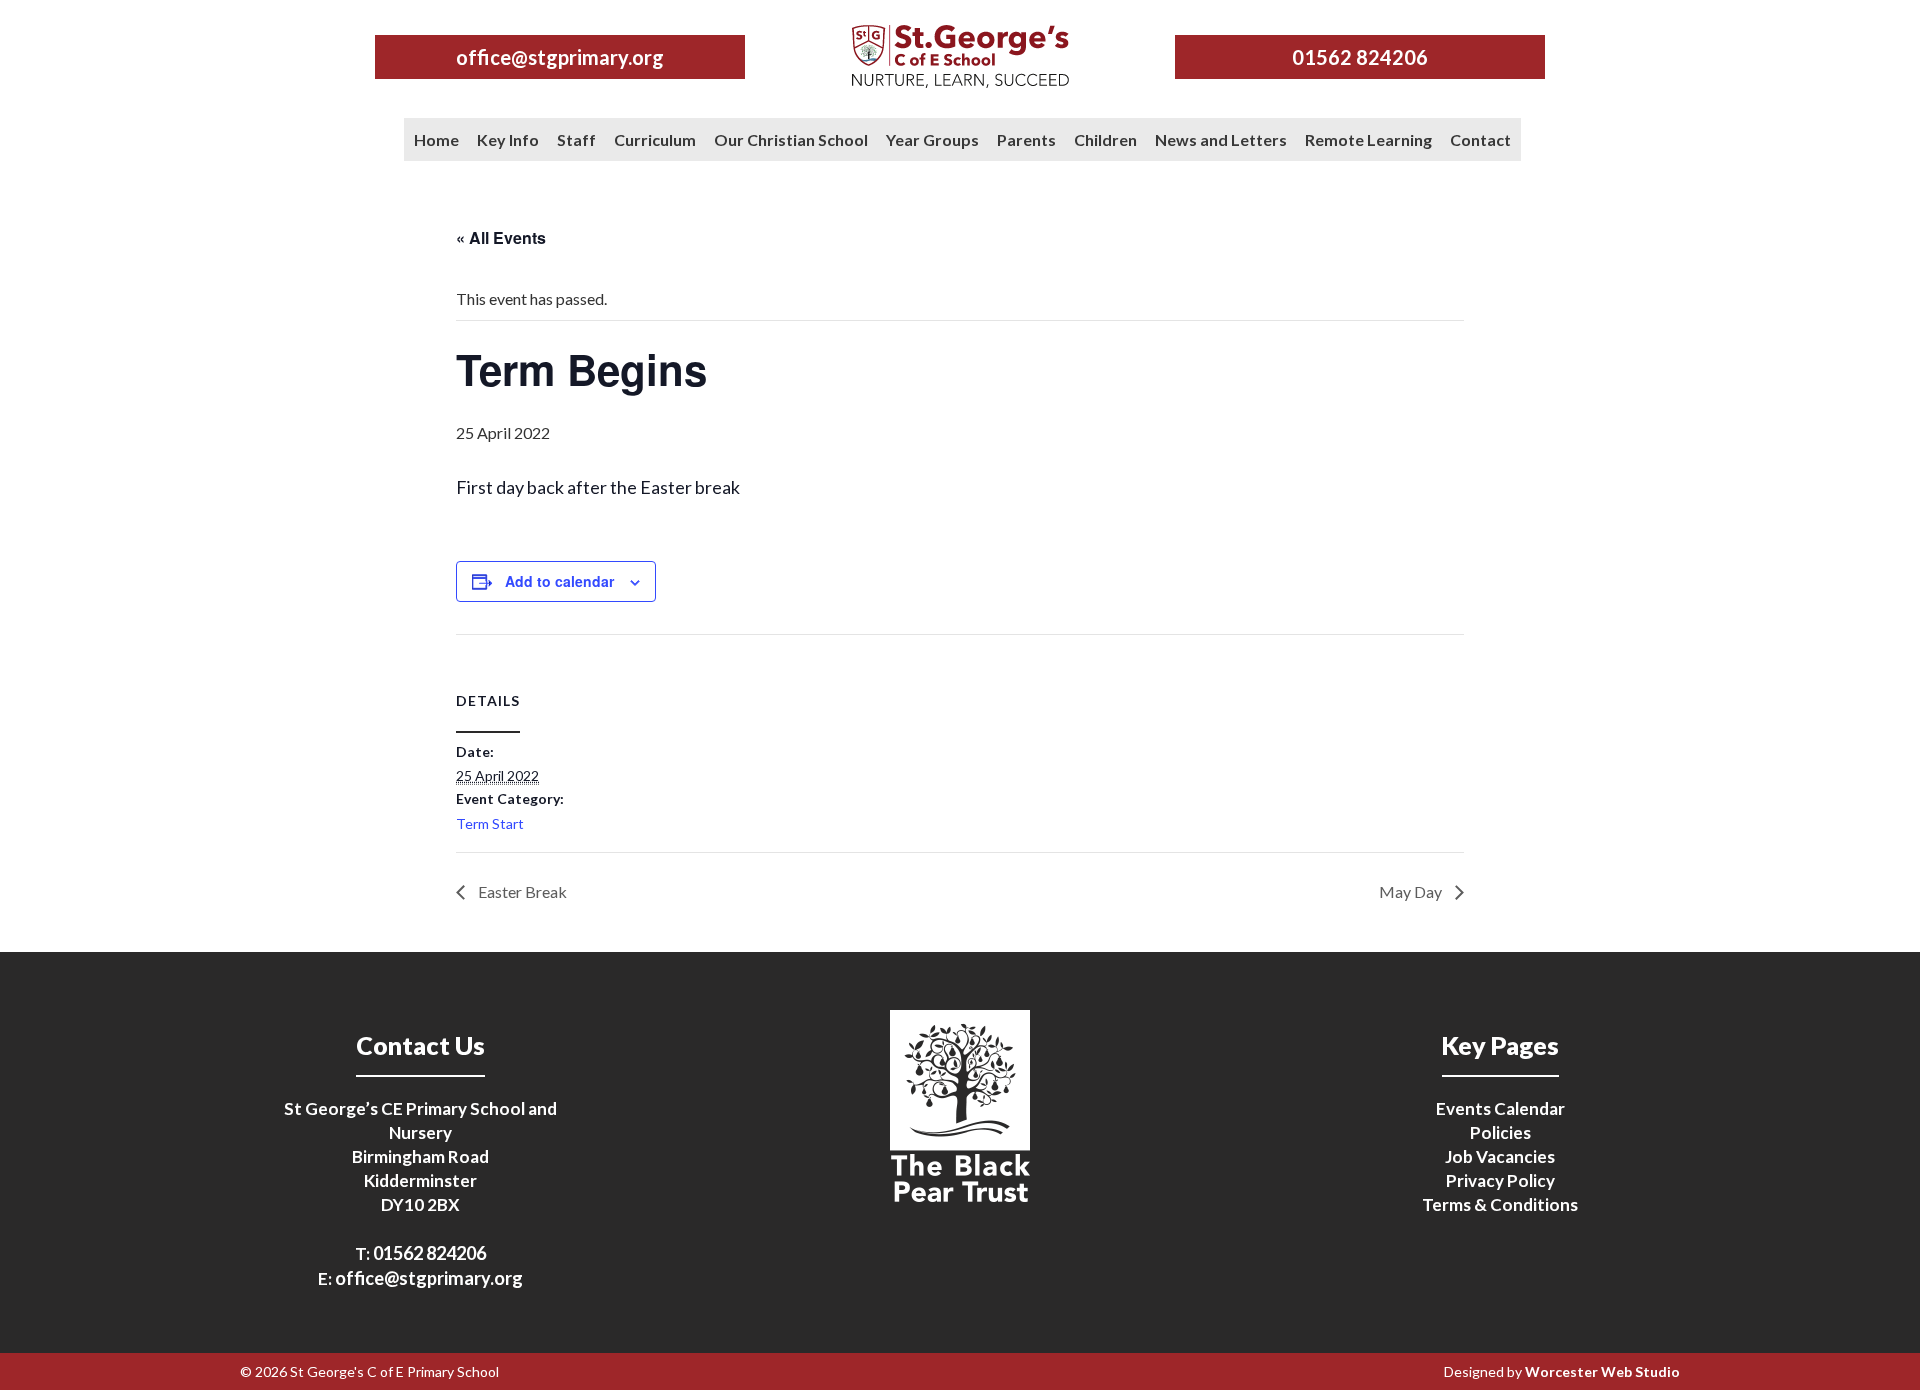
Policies (1500, 1132)
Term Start (490, 823)
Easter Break (521, 891)
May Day (1412, 891)
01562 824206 (1360, 57)
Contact (1480, 139)
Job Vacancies (1500, 1156)
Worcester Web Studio (1602, 1371)
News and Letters (1221, 139)
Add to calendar (559, 581)
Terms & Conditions (1500, 1204)
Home (436, 139)
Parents (1026, 139)
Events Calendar (1500, 1108)
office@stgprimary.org (560, 57)
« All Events (501, 237)
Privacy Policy (1500, 1180)
